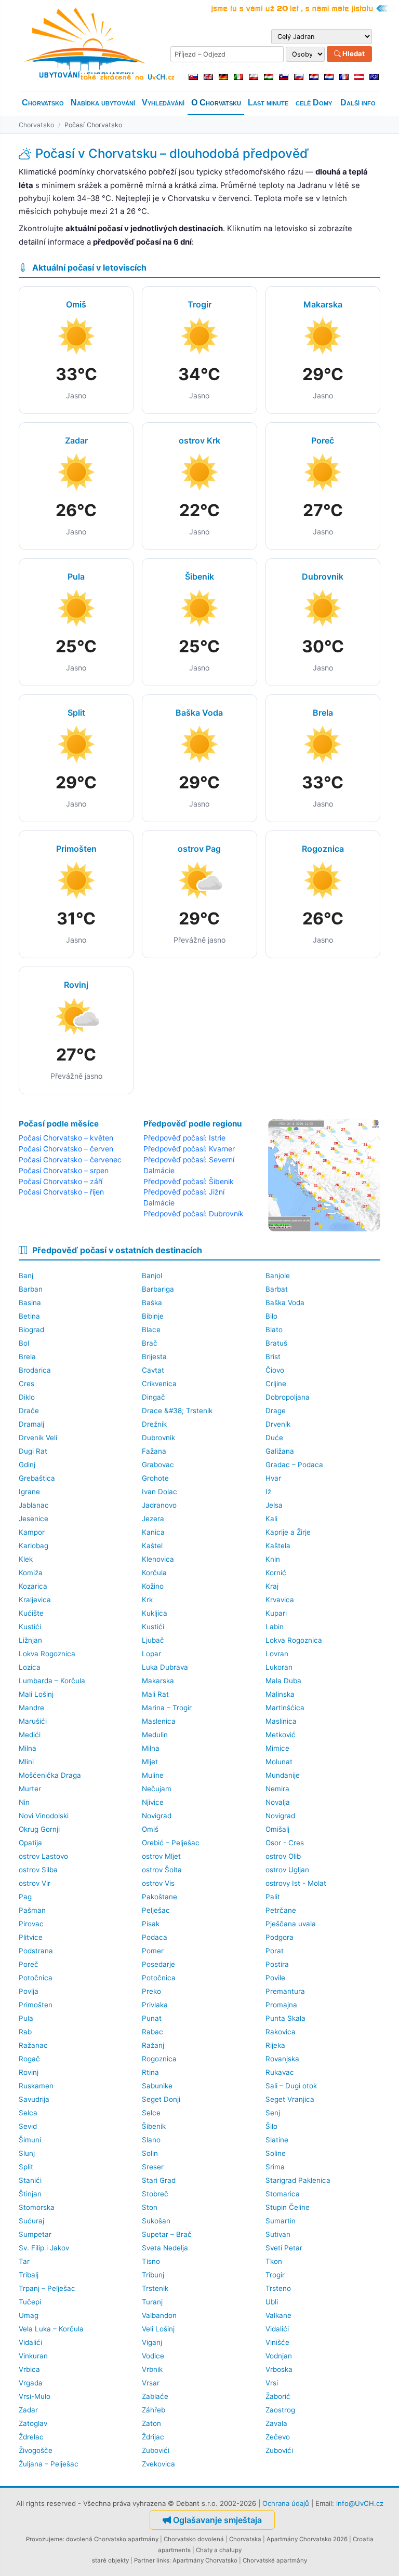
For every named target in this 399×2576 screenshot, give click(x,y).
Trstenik (155, 2288)
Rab (25, 2032)
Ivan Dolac (159, 1492)
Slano (151, 2140)
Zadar (28, 2410)
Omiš (150, 1829)
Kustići (30, 1627)
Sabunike (157, 2086)
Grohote (155, 1478)
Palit (273, 1897)
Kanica (153, 1532)
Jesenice (34, 1519)
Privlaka (155, 2005)
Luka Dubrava (165, 1667)
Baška (152, 1303)
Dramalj (31, 1424)
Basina (30, 1303)
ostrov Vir (35, 1883)
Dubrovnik (158, 1438)
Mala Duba (283, 1681)
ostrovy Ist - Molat (296, 1883)
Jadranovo (159, 1505)
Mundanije (283, 1775)
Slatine (277, 2140)
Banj (26, 1276)
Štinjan (30, 2194)
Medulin (155, 1735)
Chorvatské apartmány (275, 2560)
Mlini (26, 1762)
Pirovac (31, 1924)
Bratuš (276, 1343)
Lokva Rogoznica (294, 1640)
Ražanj (153, 2045)
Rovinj (29, 2072)
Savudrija (34, 2099)
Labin (275, 1627)
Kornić (276, 1573)
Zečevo (278, 2437)
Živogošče (36, 2450)
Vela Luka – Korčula (51, 2329)
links (163, 2560)
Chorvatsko (43, 103)
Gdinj (27, 1465)
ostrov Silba (38, 1870)
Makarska (158, 1681)
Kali (271, 1519)
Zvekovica (158, 2464)
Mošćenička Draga (50, 1775)
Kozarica (33, 1586)
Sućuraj (31, 2221)
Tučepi (30, 2302)
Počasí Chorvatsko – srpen (64, 1171)
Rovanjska (282, 2059)
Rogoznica (159, 2059)
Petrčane (281, 1910)
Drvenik (278, 1424)
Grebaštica (37, 1478)
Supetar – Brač (167, 2234)
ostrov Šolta (162, 1870)
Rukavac (280, 2072)
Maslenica (159, 1721)
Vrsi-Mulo (35, 2396)
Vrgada (31, 2383)
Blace (151, 1330)
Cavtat (153, 1370)
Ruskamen (36, 2086)
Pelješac (156, 1910)
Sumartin (281, 2221)
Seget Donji (161, 2099)
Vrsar (151, 2383)
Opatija (30, 1843)
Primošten (36, 2005)
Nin (24, 1802)
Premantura (285, 1991)
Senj (273, 2113)
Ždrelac (31, 2437)
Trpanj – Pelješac (47, 2288)
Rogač (29, 2059)
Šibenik (154, 2126)
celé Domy (314, 103)
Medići (30, 1735)
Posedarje (158, 1964)
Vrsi (272, 2383)
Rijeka (275, 2045)
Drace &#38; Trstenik (177, 1411)
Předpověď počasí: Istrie (184, 1138)
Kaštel (152, 1546)
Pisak (151, 1924)
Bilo (271, 1316)
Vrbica (29, 2369)
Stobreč (155, 2194)
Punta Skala (285, 2018)
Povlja (29, 1991)
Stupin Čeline (288, 2207)
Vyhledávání (163, 103)
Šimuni (30, 2140)
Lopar (151, 1654)
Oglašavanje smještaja (217, 2520)
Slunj (27, 2153)
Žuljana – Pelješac (49, 2464)
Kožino (153, 1586)
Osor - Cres (285, 1843)
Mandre (31, 1708)
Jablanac (34, 1505)
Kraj (272, 1586)
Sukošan (156, 2221)
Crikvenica (159, 1384)
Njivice (153, 1802)
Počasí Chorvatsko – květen (66, 1138)
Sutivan (278, 2234)
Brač (150, 1343)
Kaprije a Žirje (288, 1532)
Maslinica (281, 1721)
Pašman (32, 1910)
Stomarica (283, 2194)
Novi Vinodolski (44, 1816)
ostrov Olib (283, 1856)
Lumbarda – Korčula (52, 1681)
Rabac (152, 2032)
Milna (28, 1748)
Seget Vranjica (290, 2099)
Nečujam (157, 1789)
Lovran (277, 1654)
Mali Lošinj (36, 1694)
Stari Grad (159, 2180)
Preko (151, 1991)
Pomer (153, 1951)
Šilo (271, 2126)
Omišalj (277, 1829)
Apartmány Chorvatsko (205, 2560)
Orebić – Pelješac (171, 1843)
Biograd (31, 1330)
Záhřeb (154, 2410)
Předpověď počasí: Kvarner (189, 1149)
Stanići (30, 2180)
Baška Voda (285, 1303)
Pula (26, 2018)
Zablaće (155, 2396)
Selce (151, 2113)
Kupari (276, 1613)
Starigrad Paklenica (298, 2180)
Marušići (33, 1721)
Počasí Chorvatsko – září (61, 1182)
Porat (275, 1951)
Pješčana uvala (291, 1924)
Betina (29, 1316)
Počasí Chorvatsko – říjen (61, 1192)
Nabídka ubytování (103, 103)
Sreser (153, 2167)
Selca (28, 2113)
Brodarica (35, 1370)
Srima (275, 2167)
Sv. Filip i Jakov (44, 2248)
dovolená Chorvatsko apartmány (112, 2539)
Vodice (153, 2356)
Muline (153, 1775)
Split (26, 2167)
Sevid (28, 2126)
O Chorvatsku (216, 103)
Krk (147, 1600)
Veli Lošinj (158, 2329)
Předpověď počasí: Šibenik (189, 1182)
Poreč (29, 1964)
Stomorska (37, 2207)
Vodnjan (279, 2356)
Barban (31, 1289)
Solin (150, 2153)
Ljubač (153, 1640)
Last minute (268, 103)
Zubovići (156, 2450)
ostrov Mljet (161, 1856)
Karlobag (34, 1546)
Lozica (30, 1667)
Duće (274, 1438)
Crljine (276, 1384)
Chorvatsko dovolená (194, 2539)
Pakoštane (159, 1897)
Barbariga (158, 1289)
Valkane (278, 2315)
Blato (274, 1330)
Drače (29, 1411)
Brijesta (154, 1357)
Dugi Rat (33, 1451)
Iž (268, 1492)
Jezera (153, 1519)
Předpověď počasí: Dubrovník (194, 1214)
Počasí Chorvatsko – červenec (70, 1160)
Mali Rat (155, 1694)
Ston (150, 2207)
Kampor (32, 1532)
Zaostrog (280, 2410)
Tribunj (153, 2275)
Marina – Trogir (167, 1708)
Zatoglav (33, 2423)
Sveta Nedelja (165, 2248)
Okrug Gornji (39, 1829)
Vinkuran (33, 2356)
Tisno (151, 2261)
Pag (25, 1897)
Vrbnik (152, 2369)
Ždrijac (153, 2437)
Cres (26, 1384)
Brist (273, 1357)
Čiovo (275, 1370)
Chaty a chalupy (219, 2550)
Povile (275, 1978)
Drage (276, 1411)
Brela (27, 1357)
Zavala (276, 2423)
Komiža (31, 1573)
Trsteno (278, 2288)
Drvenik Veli (38, 1438)
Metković (281, 1735)
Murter (30, 1789)
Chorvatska (245, 2539)
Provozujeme (44, 2539)
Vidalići (277, 2329)
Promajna (281, 2005)
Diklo (27, 1397)
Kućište (31, 1613)
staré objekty (110, 2560)
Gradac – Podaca (294, 1465)
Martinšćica (285, 1708)
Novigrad (157, 1816)
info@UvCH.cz (360, 2503)
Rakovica (281, 2032)
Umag (29, 2315)
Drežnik (154, 1424)
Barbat (277, 1289)
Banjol (152, 1276)
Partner (144, 2560)
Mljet (150, 1762)
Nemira (277, 1789)
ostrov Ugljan (287, 1870)
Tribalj (29, 2275)
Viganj (152, 2342)
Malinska (280, 1694)
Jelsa (274, 1505)
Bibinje (153, 1316)
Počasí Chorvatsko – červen (66, 1149)
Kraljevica (35, 1600)
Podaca (155, 1937)
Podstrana (36, 1951)
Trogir (275, 2275)
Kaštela (278, 1546)
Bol (24, 1343)
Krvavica (280, 1600)
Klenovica (158, 1559)
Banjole (278, 1276)
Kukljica (155, 1613)
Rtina (150, 2072)
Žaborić (278, 2396)
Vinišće (277, 2342)
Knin (273, 1559)
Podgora (280, 1937)
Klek (26, 1559)
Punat (152, 2018)
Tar (24, 2261)
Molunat (279, 1762)
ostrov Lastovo (43, 1856)
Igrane (29, 1492)
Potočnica (36, 1978)
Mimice (277, 1748)
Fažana (154, 1451)
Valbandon (159, 2315)
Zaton (151, 2423)
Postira (277, 1964)
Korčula (154, 1573)
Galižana (280, 1451)
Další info (358, 103)
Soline (276, 2153)
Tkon (274, 2261)
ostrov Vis (158, 1883)
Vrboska (279, 2369)
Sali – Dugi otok (291, 2086)
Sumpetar (35, 2234)
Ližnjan (30, 1640)
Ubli (272, 2302)
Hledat (353, 53)
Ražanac (33, 2045)
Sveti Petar (284, 2248)
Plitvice (31, 1937)
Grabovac (158, 1465)
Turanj (152, 2302)
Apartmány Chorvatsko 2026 (307, 2539)
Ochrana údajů (286, 2503)
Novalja (278, 1802)
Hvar (273, 1478)
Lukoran (279, 1667)
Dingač (154, 1397)
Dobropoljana (288, 1397)
